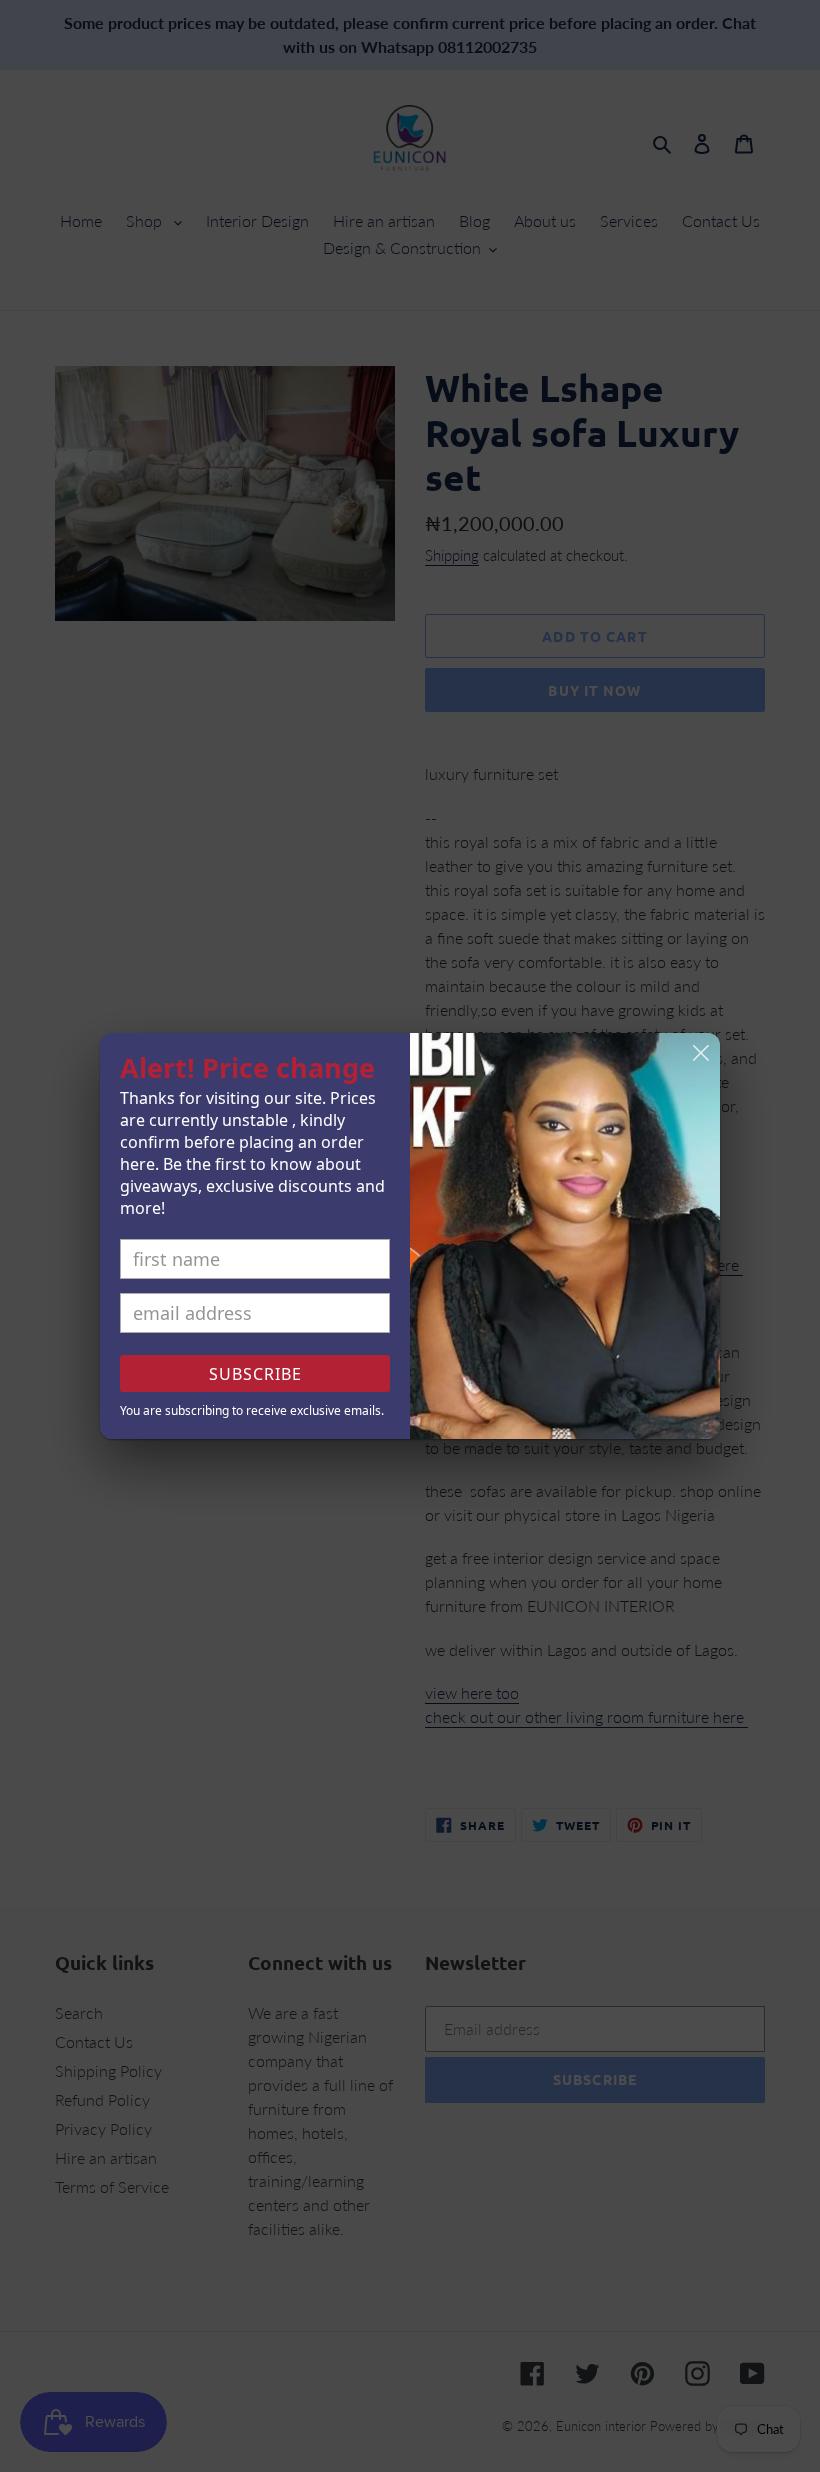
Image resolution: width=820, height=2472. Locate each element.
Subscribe (255, 1374)
